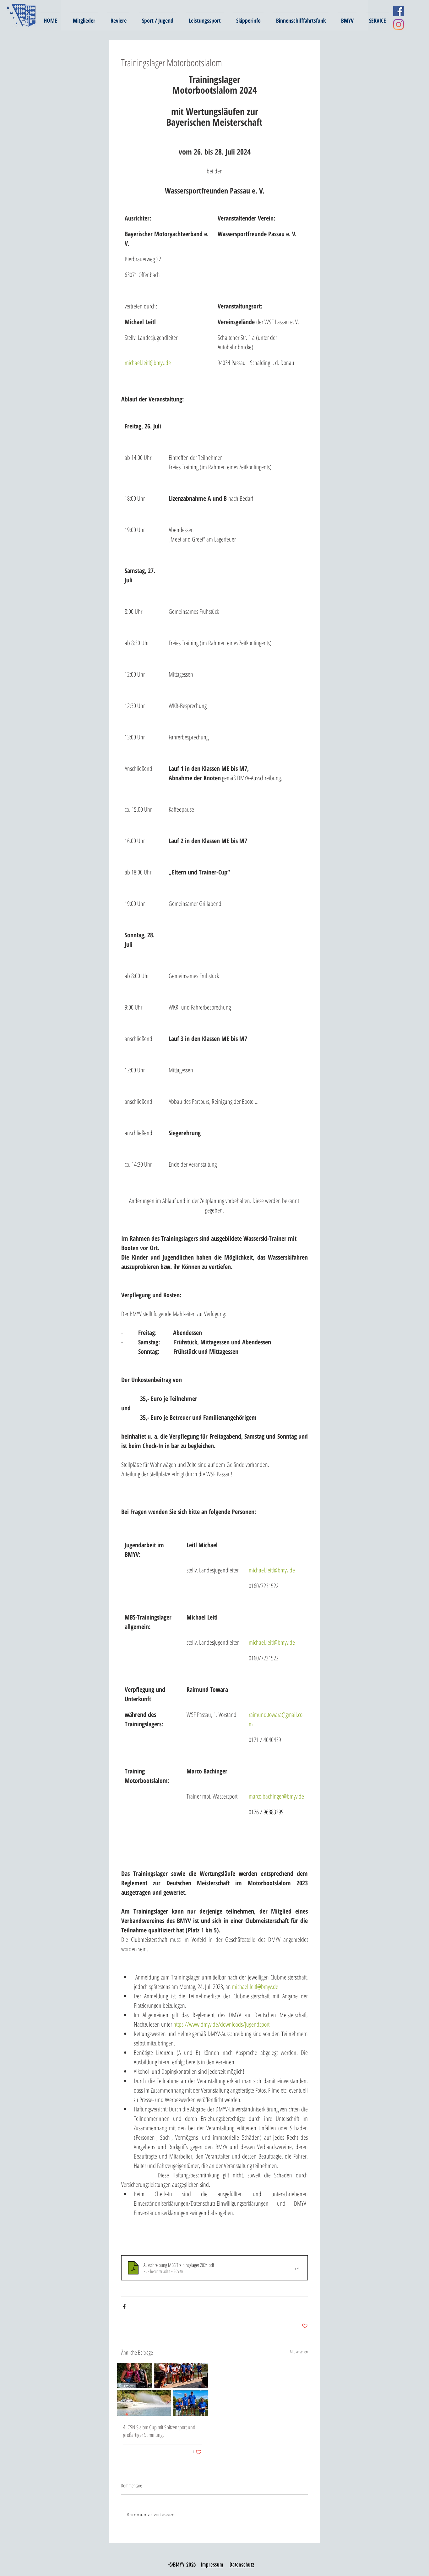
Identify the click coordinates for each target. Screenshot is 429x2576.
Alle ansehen (299, 2352)
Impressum (212, 2565)
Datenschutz (242, 2565)
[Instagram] (399, 25)
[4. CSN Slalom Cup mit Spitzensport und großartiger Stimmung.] (162, 2389)
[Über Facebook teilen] (124, 2307)
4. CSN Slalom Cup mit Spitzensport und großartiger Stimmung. (159, 2431)
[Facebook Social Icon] (399, 11)
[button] (84, 18)
